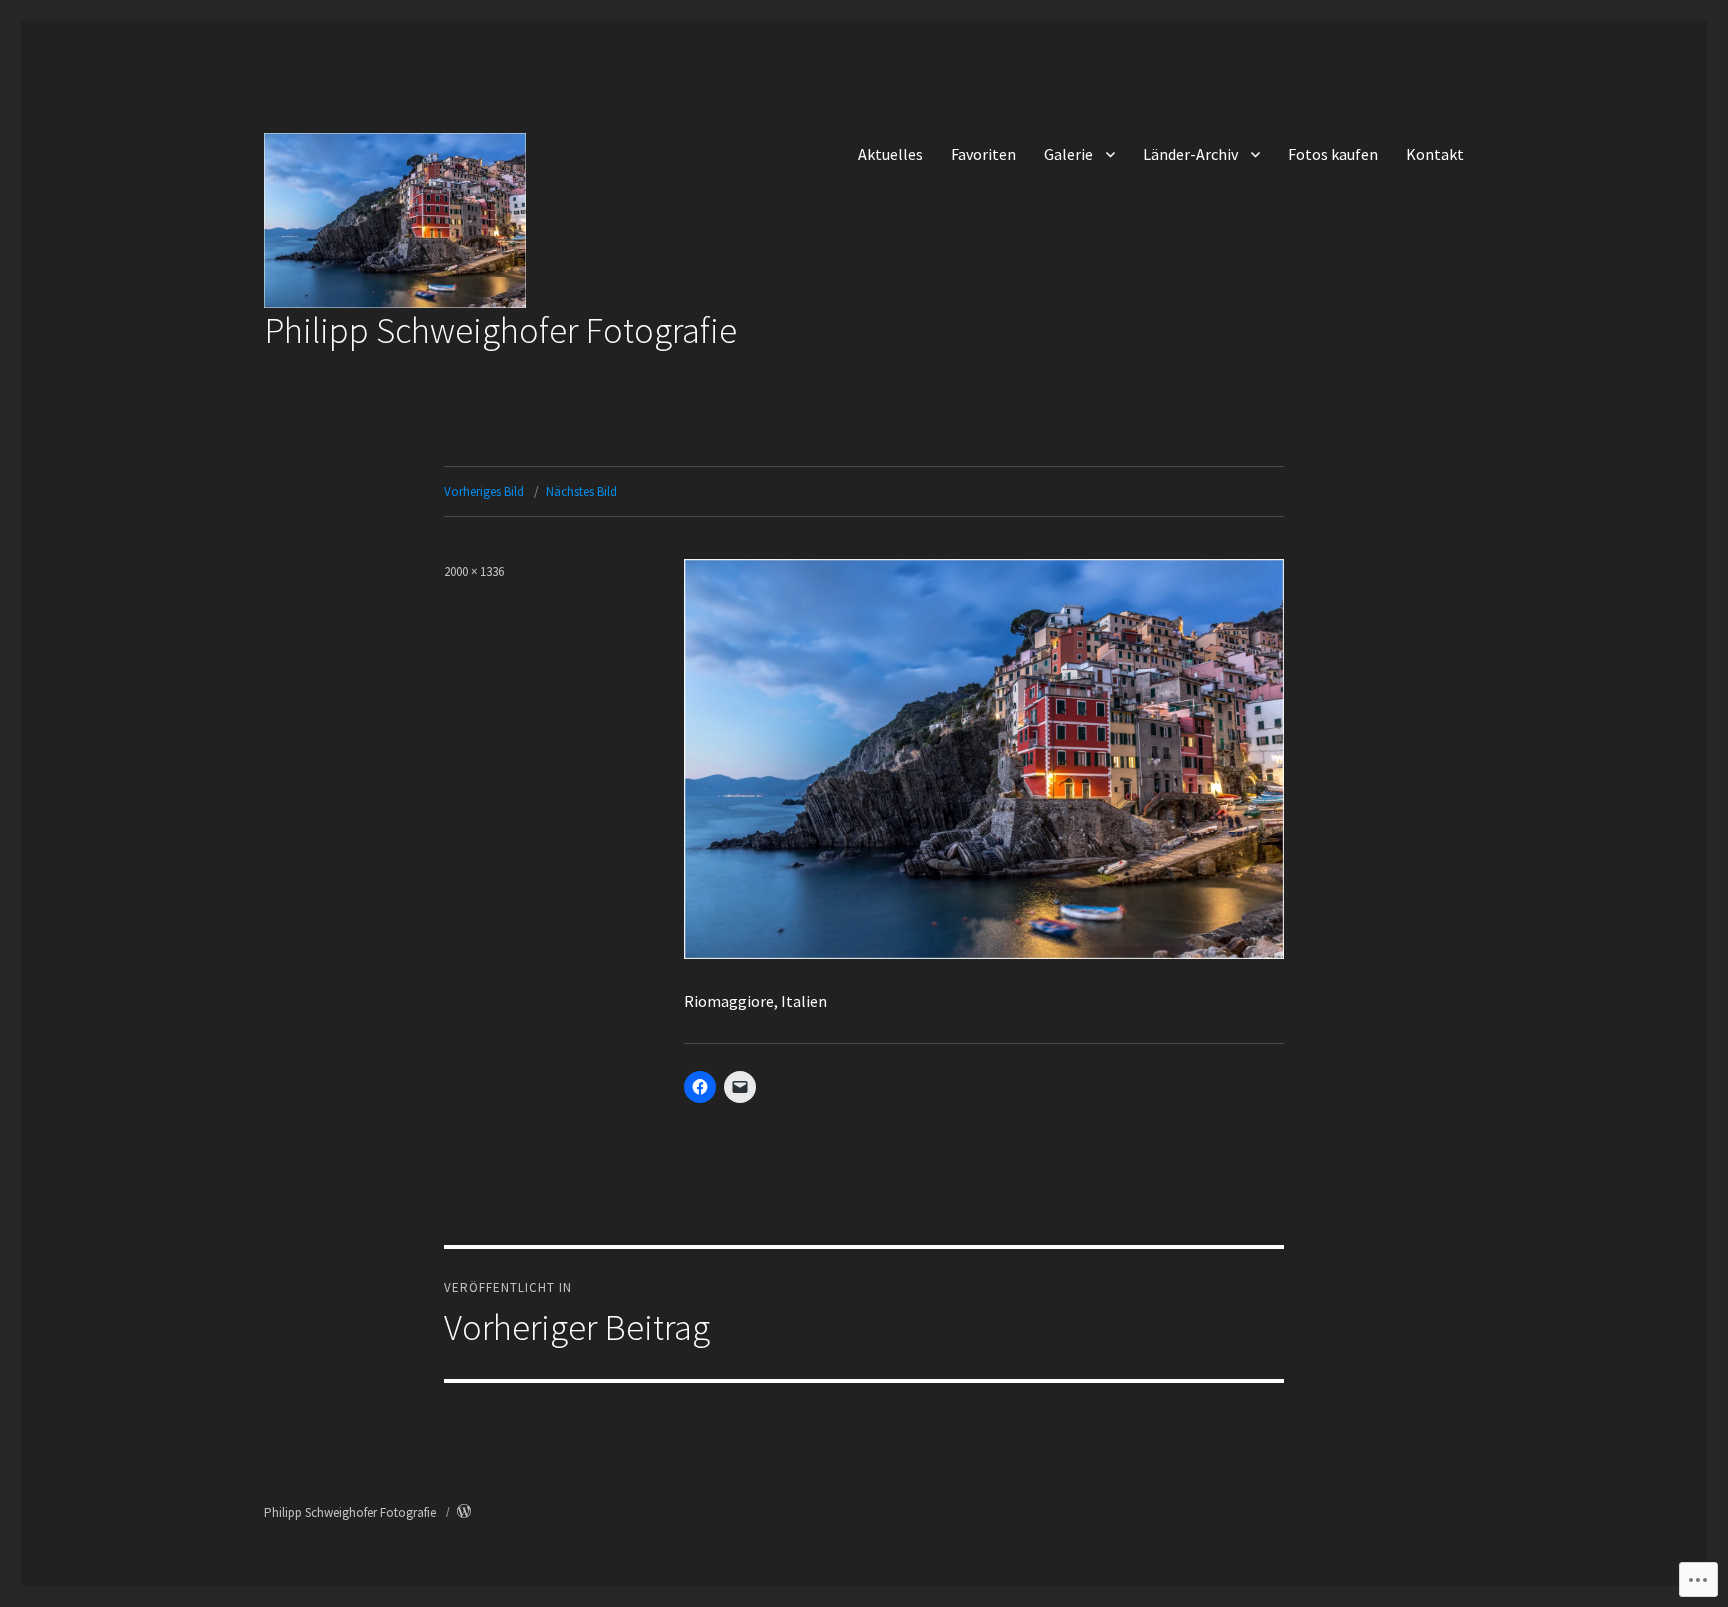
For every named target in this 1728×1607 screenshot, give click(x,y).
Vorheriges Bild (484, 491)
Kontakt (1435, 154)
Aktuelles (890, 154)
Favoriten (983, 154)
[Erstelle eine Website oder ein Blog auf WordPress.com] (464, 1512)
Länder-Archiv (1190, 154)
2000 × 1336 (474, 571)
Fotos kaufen (1333, 154)
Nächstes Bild (581, 491)
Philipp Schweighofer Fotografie (500, 330)
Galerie (1068, 154)
